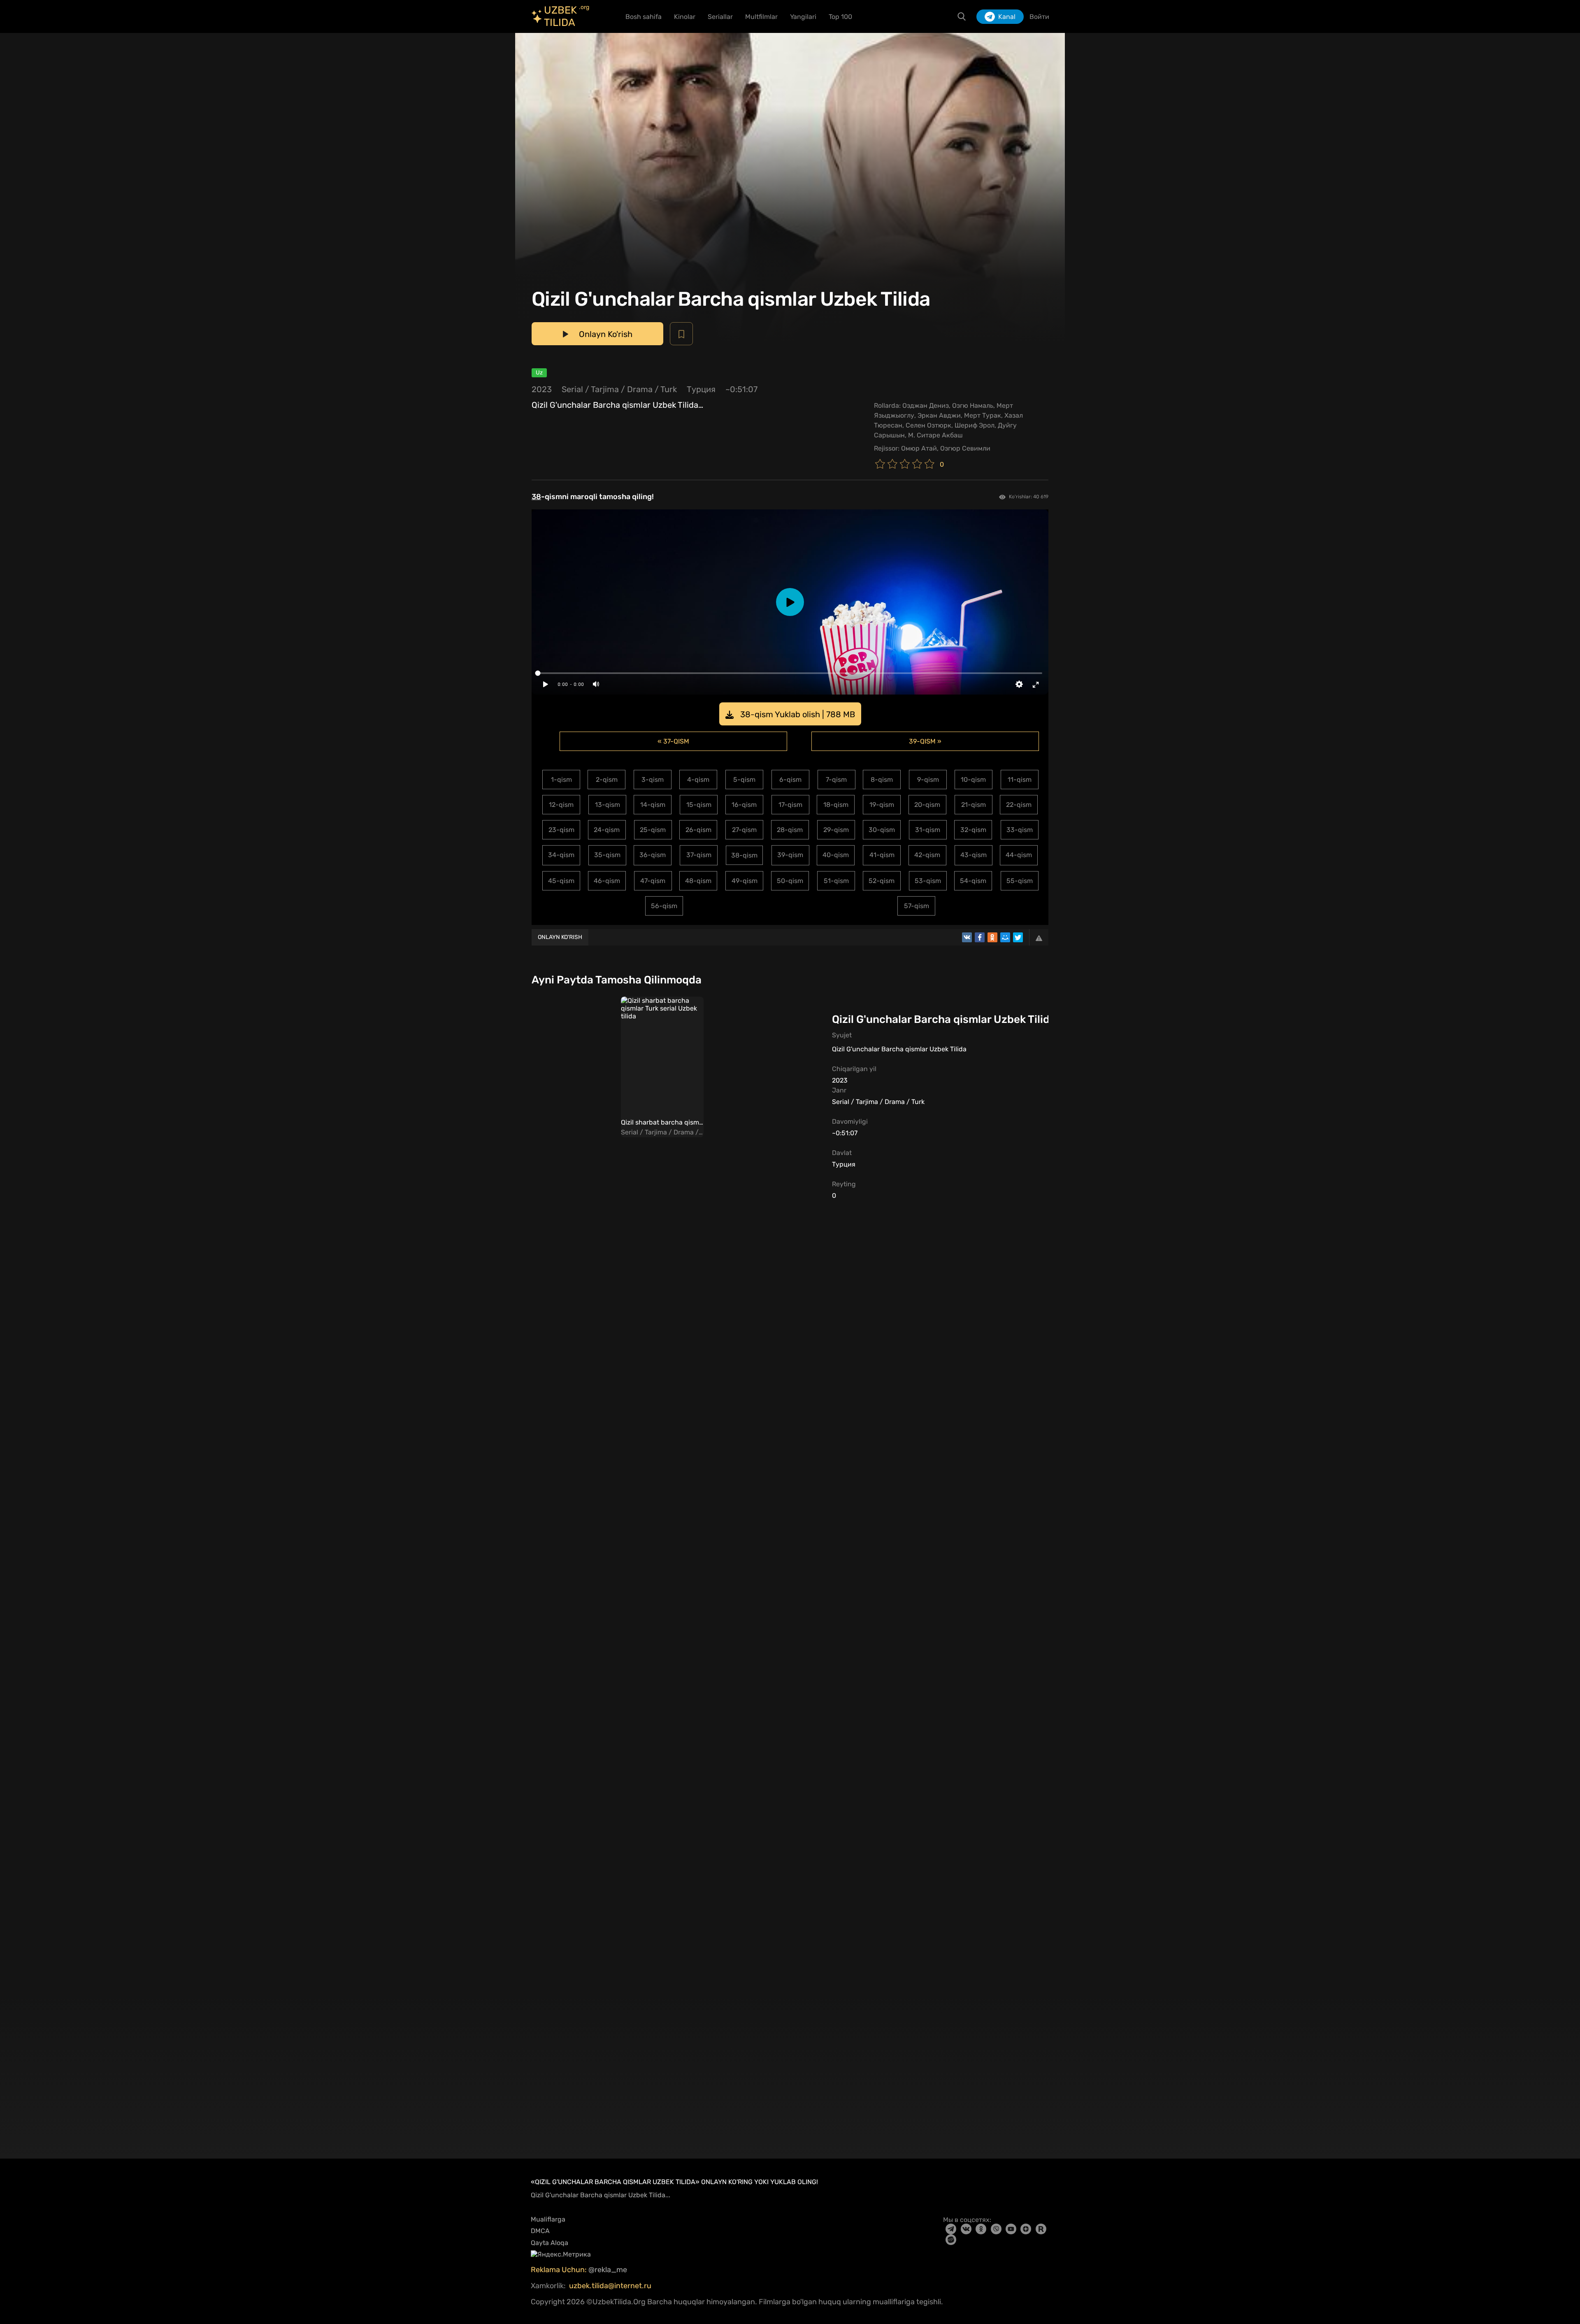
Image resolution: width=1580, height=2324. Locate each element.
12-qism (561, 805)
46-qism (607, 881)
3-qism (653, 780)
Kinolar (685, 17)
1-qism (561, 780)
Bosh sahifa (644, 17)
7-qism (836, 780)
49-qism (745, 881)
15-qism (699, 805)
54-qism (973, 881)
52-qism (882, 881)
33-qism (1020, 830)
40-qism (836, 855)
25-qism (653, 830)
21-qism (974, 805)
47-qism (653, 881)
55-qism (1020, 881)
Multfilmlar (761, 17)
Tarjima (605, 389)
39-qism (790, 855)
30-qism (882, 830)
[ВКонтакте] (967, 937)
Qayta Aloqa (550, 2243)
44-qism (1019, 855)
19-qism (882, 805)
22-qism (1019, 805)
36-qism (653, 855)
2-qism (607, 780)
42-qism (927, 855)
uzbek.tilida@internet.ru (610, 2286)
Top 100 (840, 17)
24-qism (607, 830)
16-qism (744, 805)
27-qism (744, 830)
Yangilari (803, 17)
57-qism (917, 906)
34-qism (561, 855)
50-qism (790, 881)
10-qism (973, 780)
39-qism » (925, 741)
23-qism (561, 830)
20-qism (927, 805)
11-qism (1020, 780)
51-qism (836, 881)
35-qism (607, 855)
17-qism (790, 805)
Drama (640, 389)
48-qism (698, 881)
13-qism (608, 805)
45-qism (561, 881)
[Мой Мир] (1005, 937)
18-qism (836, 805)
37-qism (699, 855)
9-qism (928, 780)
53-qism (928, 881)
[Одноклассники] (992, 937)
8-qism (882, 780)
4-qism (698, 780)
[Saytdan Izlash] (962, 16)
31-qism (928, 830)
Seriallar (720, 17)
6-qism (790, 780)
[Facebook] (980, 937)
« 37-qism (673, 741)
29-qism (836, 830)
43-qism (974, 855)
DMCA (540, 2231)
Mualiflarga (548, 2219)
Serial (572, 389)
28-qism (790, 830)
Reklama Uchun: (560, 2270)
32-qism (973, 830)
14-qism (653, 805)
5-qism (744, 780)
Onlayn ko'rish (560, 937)
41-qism (882, 855)
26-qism (698, 830)
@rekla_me (609, 2270)
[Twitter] (1018, 937)
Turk (669, 389)
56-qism (664, 906)
